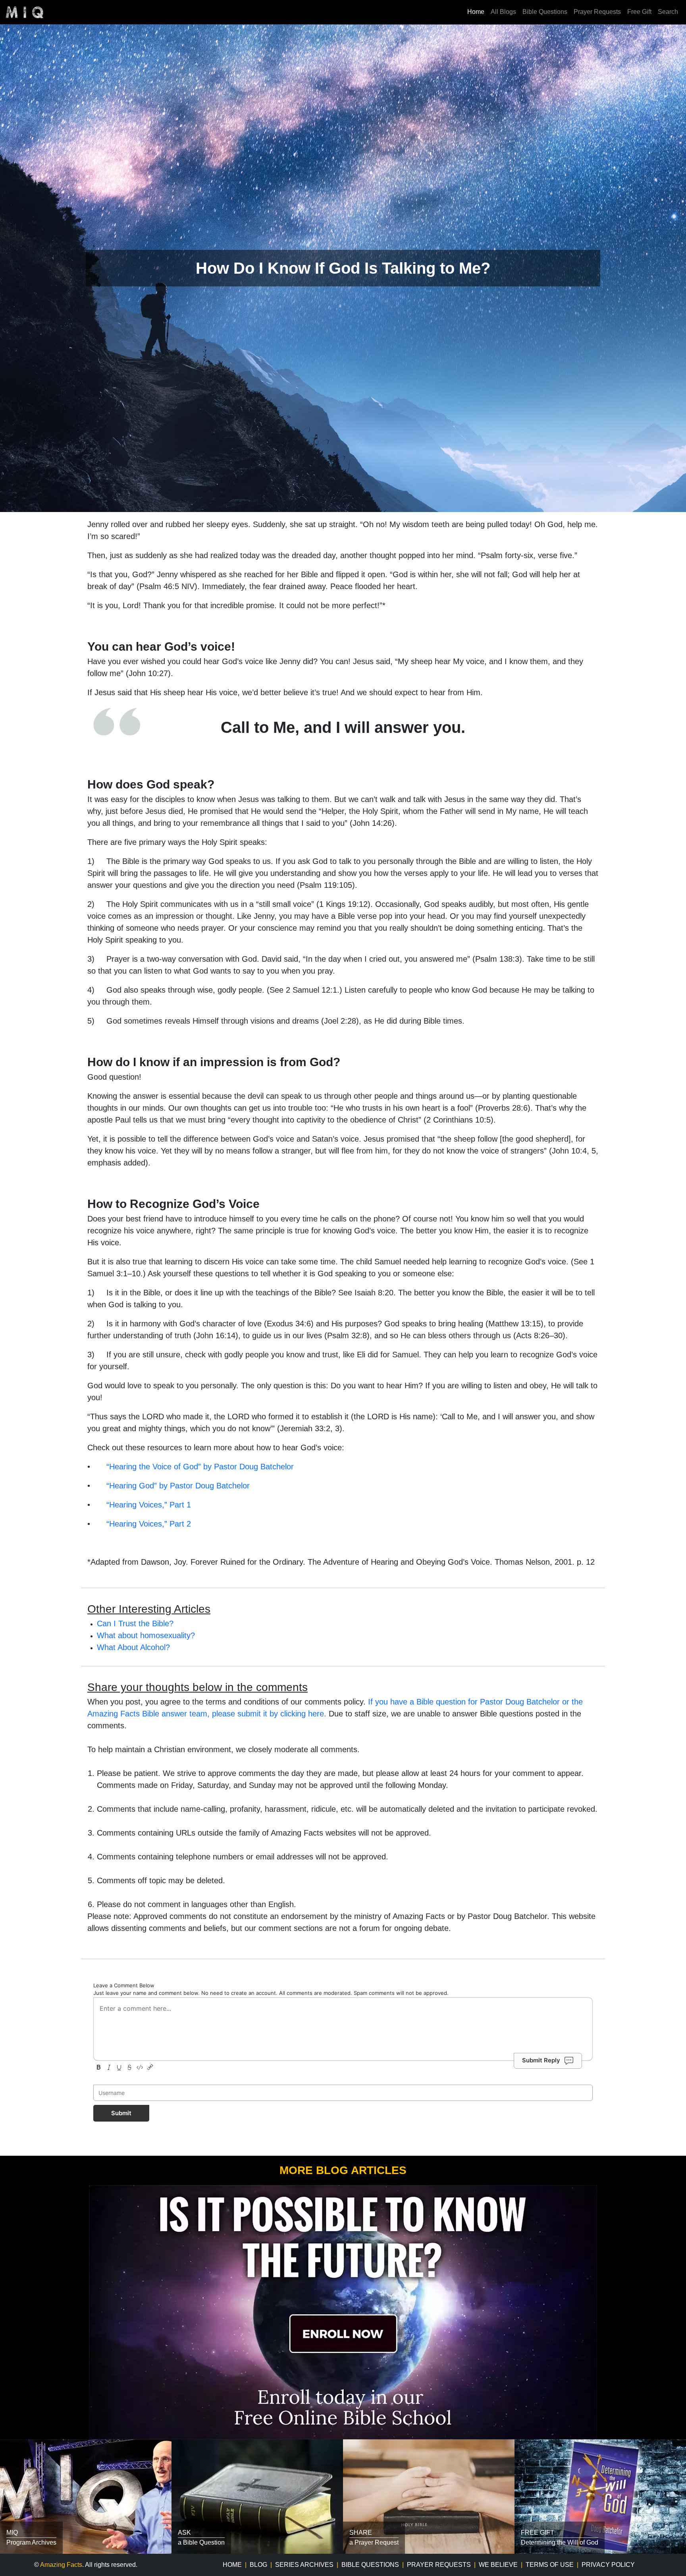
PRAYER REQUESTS (439, 2565)
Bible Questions (545, 12)
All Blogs (503, 12)
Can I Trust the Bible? (135, 1623)
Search (668, 12)
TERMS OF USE (550, 2565)
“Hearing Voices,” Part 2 (149, 1524)
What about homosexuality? (146, 1635)
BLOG (258, 2565)
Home (476, 12)
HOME (232, 2565)
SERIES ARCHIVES (304, 2565)
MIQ (12, 2533)
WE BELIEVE (498, 2565)
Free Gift (639, 12)
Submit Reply (541, 2060)
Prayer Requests (597, 12)
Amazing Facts (61, 2565)
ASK (184, 2533)
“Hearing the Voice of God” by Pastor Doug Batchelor (200, 1467)
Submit (121, 2113)
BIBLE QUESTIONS (370, 2565)
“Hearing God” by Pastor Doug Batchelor (178, 1486)
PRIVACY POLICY (608, 2565)
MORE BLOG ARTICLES (343, 2170)
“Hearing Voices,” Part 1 (149, 1505)
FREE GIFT (538, 2533)
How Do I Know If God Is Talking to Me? (343, 268)
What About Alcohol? (133, 1647)
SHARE (361, 2533)
